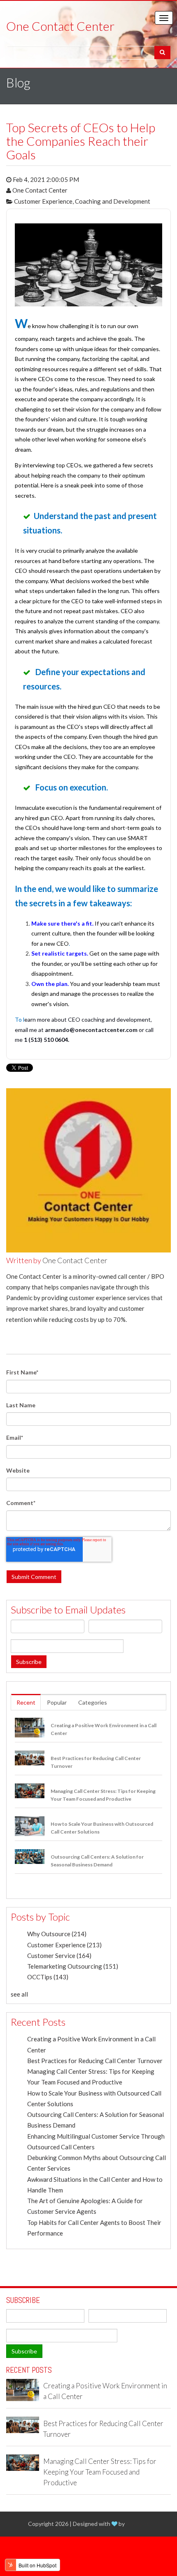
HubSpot (137, 2524)
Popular (57, 1702)
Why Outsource (57, 1934)
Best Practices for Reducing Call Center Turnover (95, 2061)
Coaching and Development (113, 201)
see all (19, 1994)
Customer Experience (43, 201)
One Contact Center (40, 190)
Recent (26, 1702)
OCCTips (48, 1977)
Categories (93, 1702)
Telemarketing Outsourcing (73, 1966)
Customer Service (59, 1956)
